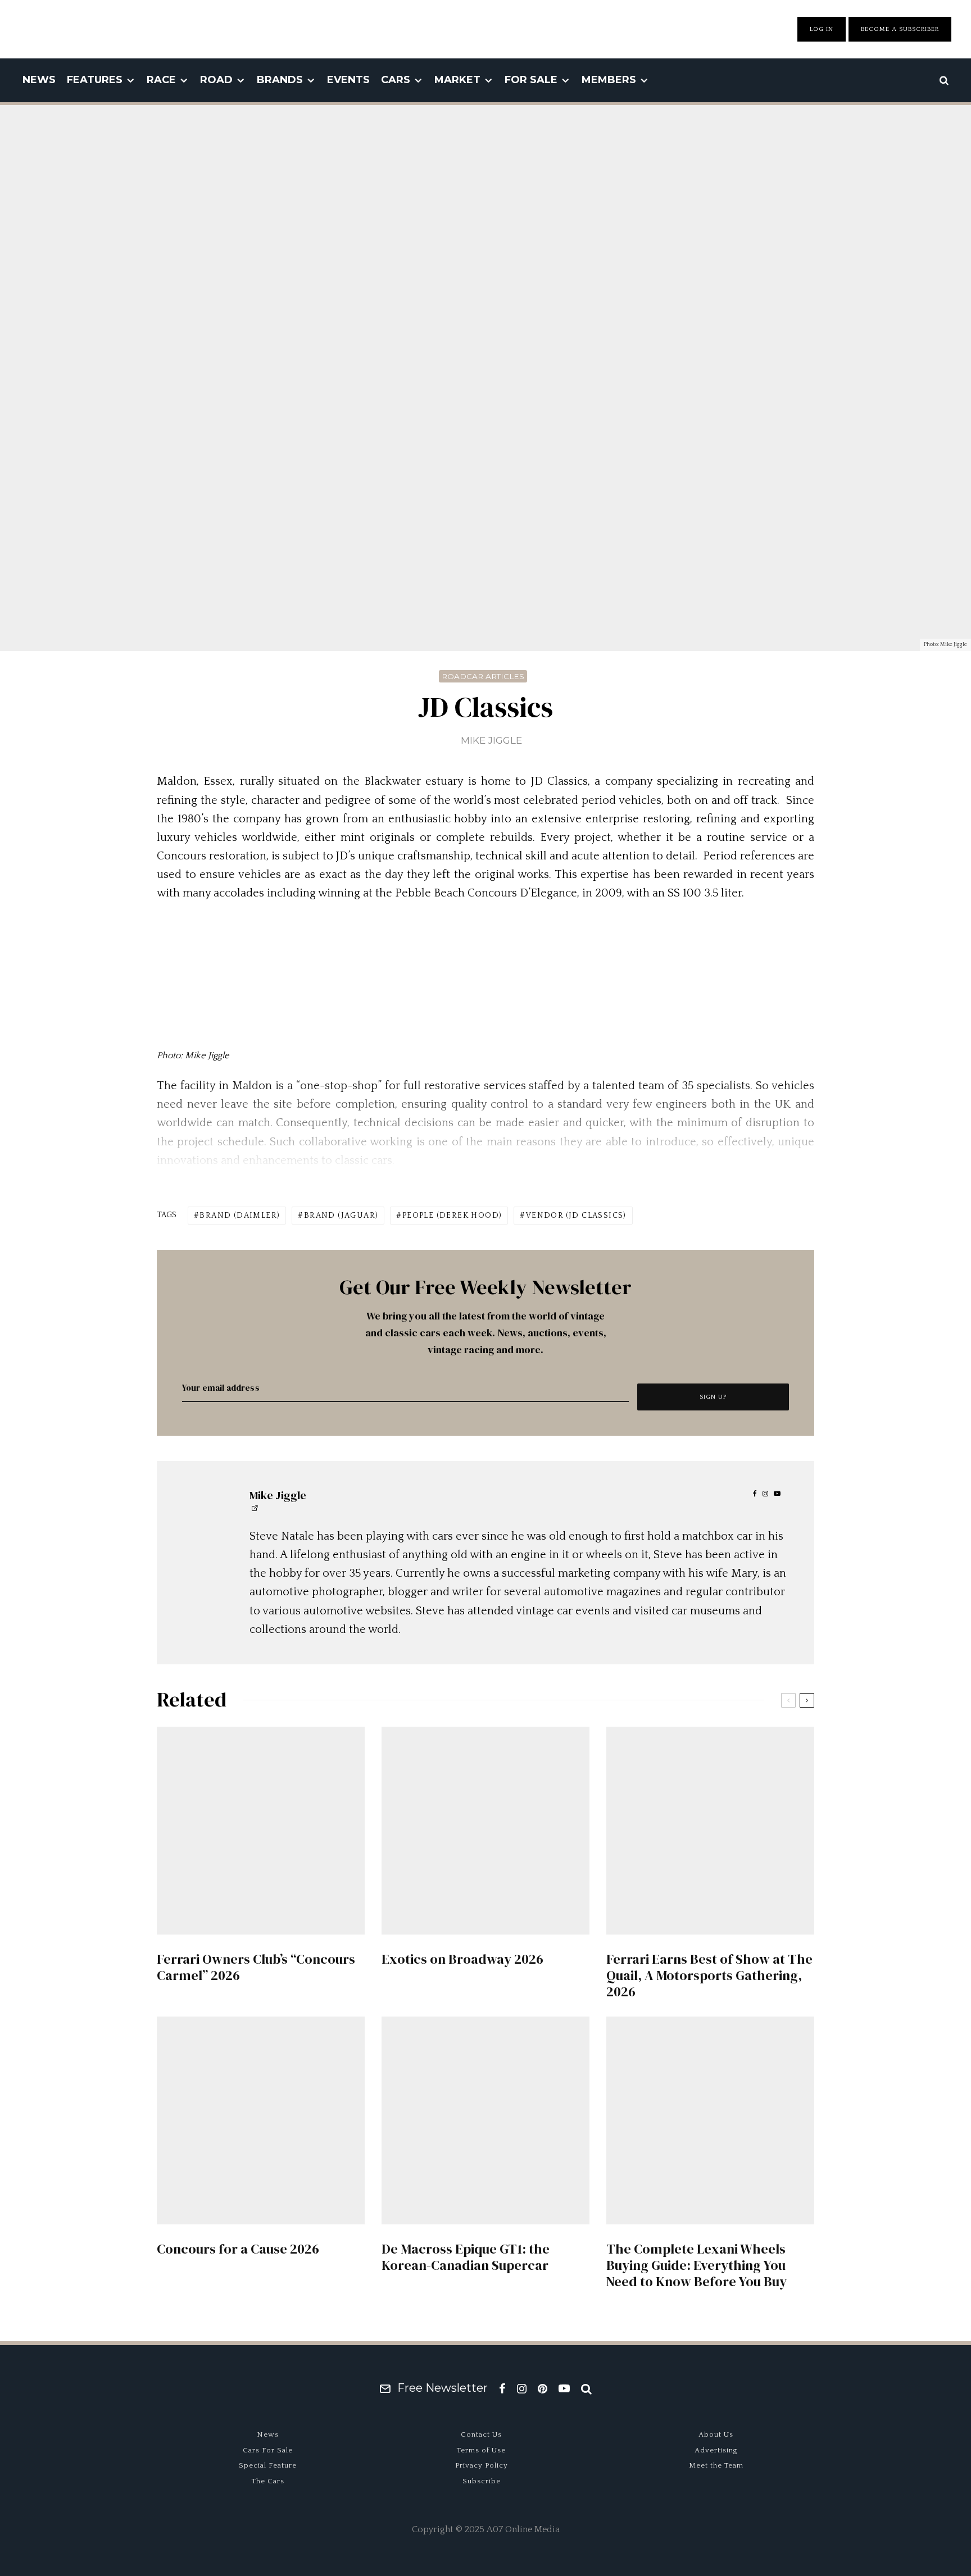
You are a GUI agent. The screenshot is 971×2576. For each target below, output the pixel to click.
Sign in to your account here (534, 1857)
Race (161, 80)
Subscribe (482, 2481)
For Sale (531, 80)
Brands (280, 80)
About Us (716, 2434)
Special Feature (268, 2465)
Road (216, 80)
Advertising (716, 2450)
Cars (396, 80)
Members (609, 80)
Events (348, 80)
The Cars (268, 2481)
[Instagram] (522, 2388)
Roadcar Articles (483, 676)
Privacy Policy (482, 2465)
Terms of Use (481, 2450)
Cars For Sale (268, 2450)
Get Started (486, 1816)
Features (95, 80)
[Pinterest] (543, 2388)
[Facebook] (502, 2388)
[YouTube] (564, 2388)
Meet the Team (716, 2465)
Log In (822, 29)
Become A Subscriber (900, 29)
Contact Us (481, 2434)
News (39, 80)
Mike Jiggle (491, 740)
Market (457, 80)
